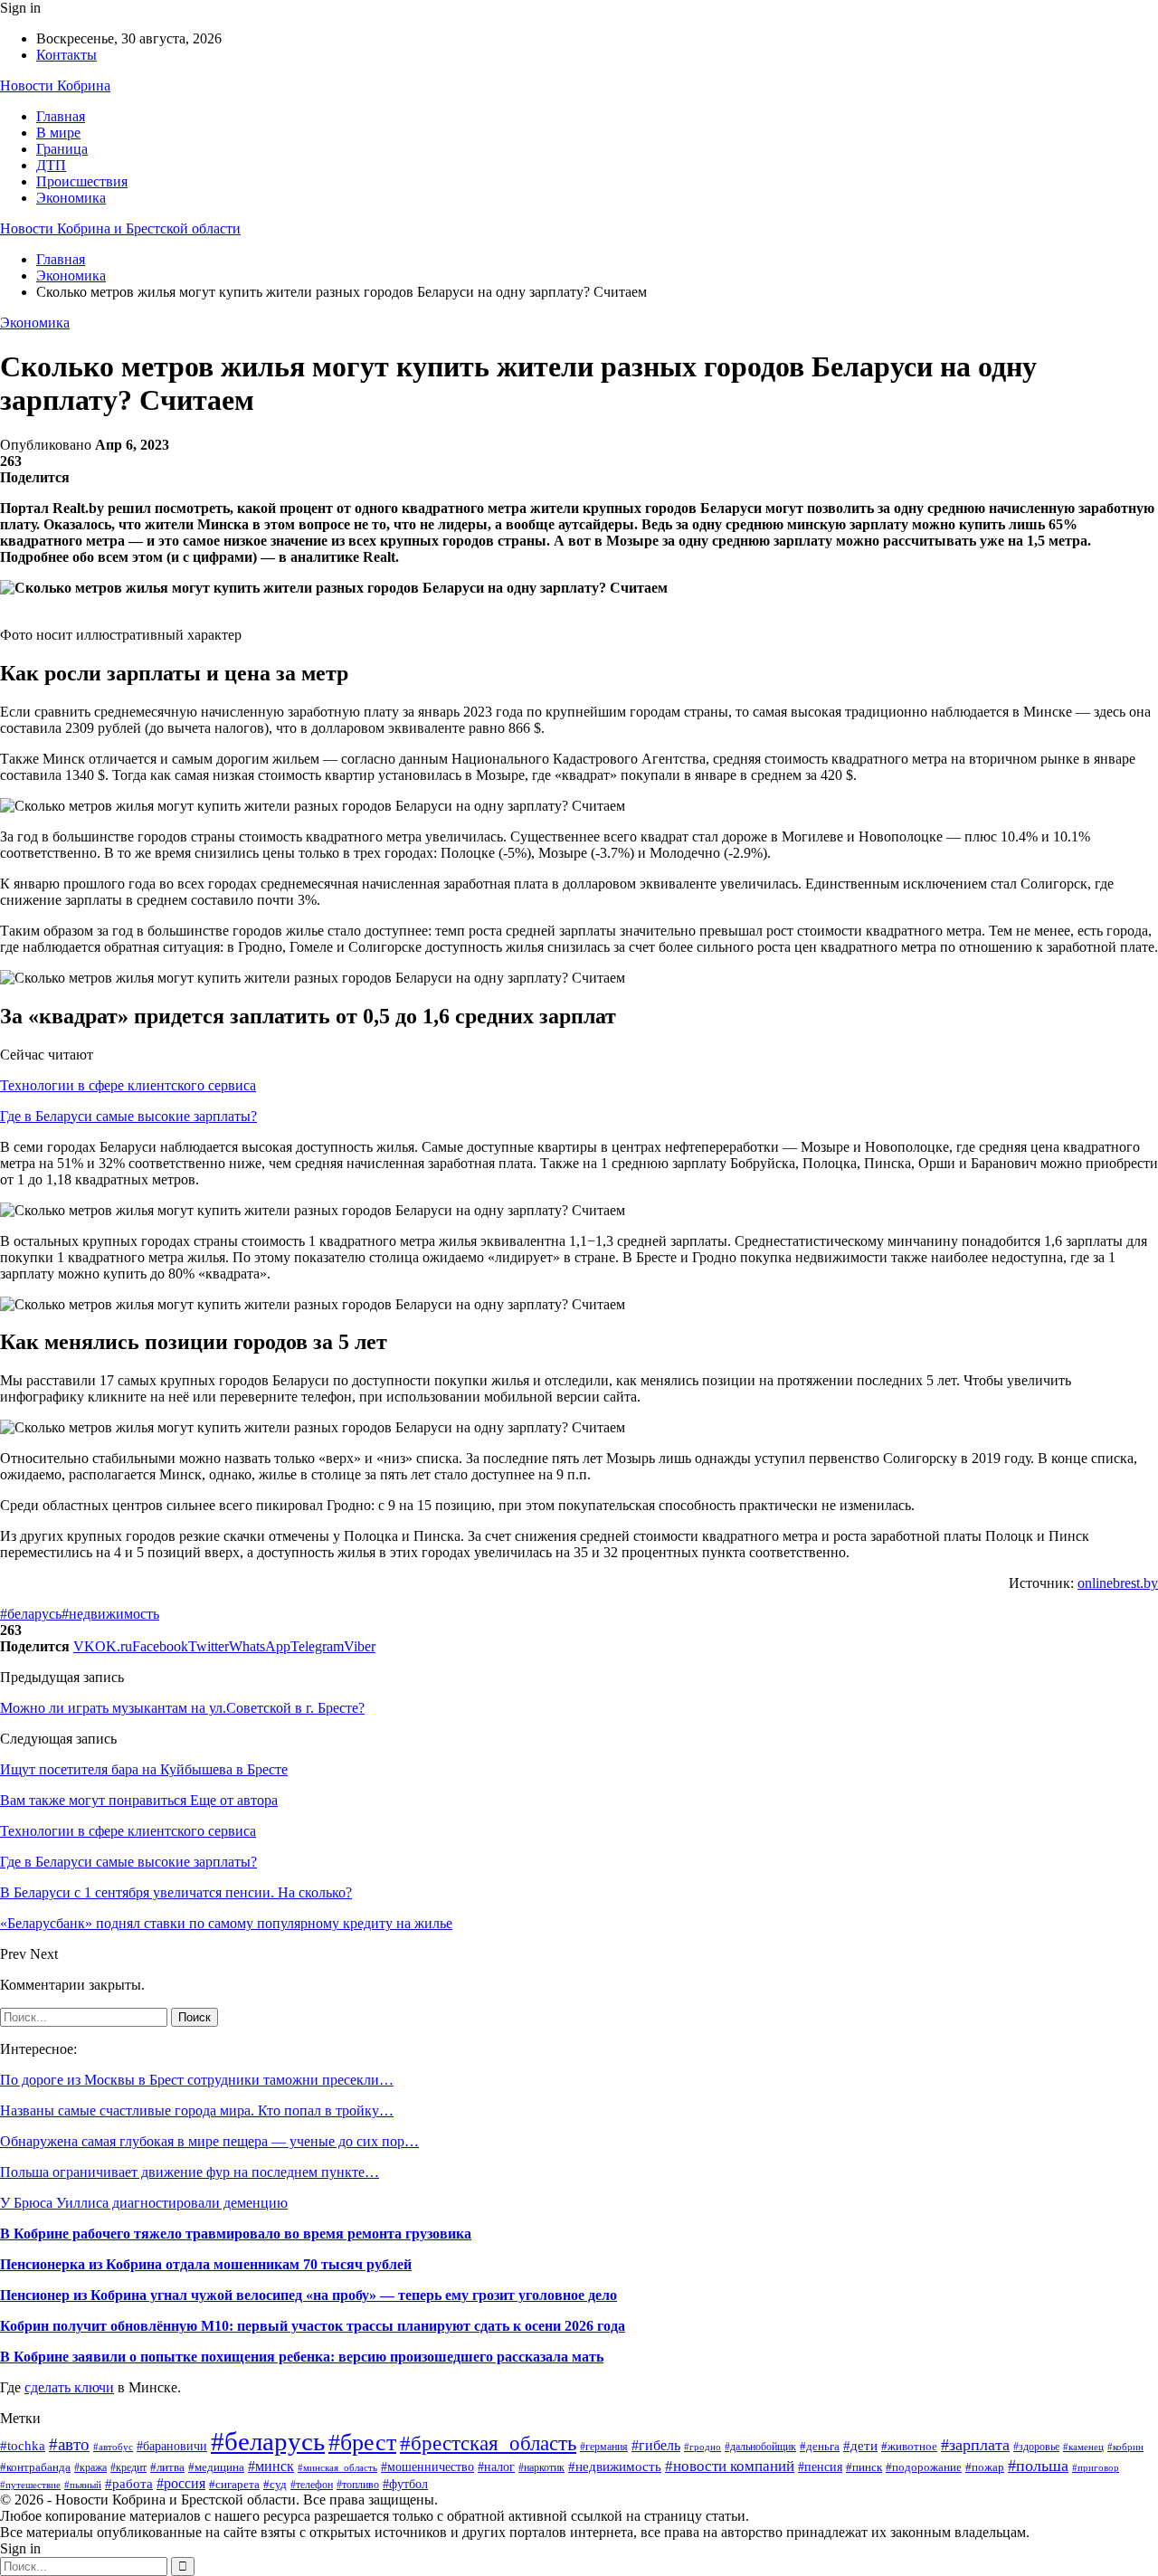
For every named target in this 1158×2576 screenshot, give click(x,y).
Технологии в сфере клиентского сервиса (128, 1085)
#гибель (656, 2445)
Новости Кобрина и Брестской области (120, 228)
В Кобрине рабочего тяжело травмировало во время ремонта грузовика (236, 2234)
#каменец (1083, 2447)
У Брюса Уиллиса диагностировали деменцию (144, 2203)
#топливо (358, 2485)
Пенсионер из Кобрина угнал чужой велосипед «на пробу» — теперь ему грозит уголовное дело (308, 2295)
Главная (61, 116)
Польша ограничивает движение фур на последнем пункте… (190, 2172)
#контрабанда (35, 2467)
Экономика (71, 198)
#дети (860, 2445)
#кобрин (1125, 2447)
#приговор (1096, 2467)
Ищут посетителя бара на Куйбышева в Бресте (144, 1769)
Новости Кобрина (55, 86)
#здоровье (1036, 2447)
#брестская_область (488, 2443)
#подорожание (924, 2467)
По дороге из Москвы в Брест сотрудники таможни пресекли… (197, 2080)
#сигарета (234, 2485)
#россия (181, 2483)
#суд (275, 2485)
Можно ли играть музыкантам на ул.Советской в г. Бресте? (182, 1708)
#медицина (216, 2467)
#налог (496, 2467)
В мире (58, 133)
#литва (167, 2467)
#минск (271, 2466)
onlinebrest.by (1118, 1583)
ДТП (51, 165)
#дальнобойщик (760, 2447)
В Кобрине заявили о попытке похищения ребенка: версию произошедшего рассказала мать (302, 2357)
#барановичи (172, 2446)
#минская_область (337, 2467)
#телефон (312, 2485)
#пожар (985, 2467)
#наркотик (541, 2467)
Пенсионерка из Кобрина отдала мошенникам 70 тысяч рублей (206, 2264)
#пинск (864, 2467)
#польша (1038, 2466)
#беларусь (31, 1614)
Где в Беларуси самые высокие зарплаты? (128, 1116)
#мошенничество (427, 2467)
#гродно (702, 2447)
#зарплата (975, 2445)
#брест (362, 2443)
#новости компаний (730, 2466)
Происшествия (82, 181)
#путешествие (30, 2485)
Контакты (66, 55)
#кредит (128, 2468)
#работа (129, 2484)
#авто (69, 2444)
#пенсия (820, 2467)
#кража (90, 2467)
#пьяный (83, 2485)
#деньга (820, 2446)
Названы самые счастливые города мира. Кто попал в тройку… (197, 2110)
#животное (909, 2446)
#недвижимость (110, 1614)
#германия (604, 2447)
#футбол (405, 2484)
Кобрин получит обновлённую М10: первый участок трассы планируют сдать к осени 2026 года (313, 2326)
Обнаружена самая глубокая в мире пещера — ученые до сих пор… (209, 2141)
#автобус (113, 2447)
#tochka (23, 2445)
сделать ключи (69, 2387)
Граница (62, 149)
